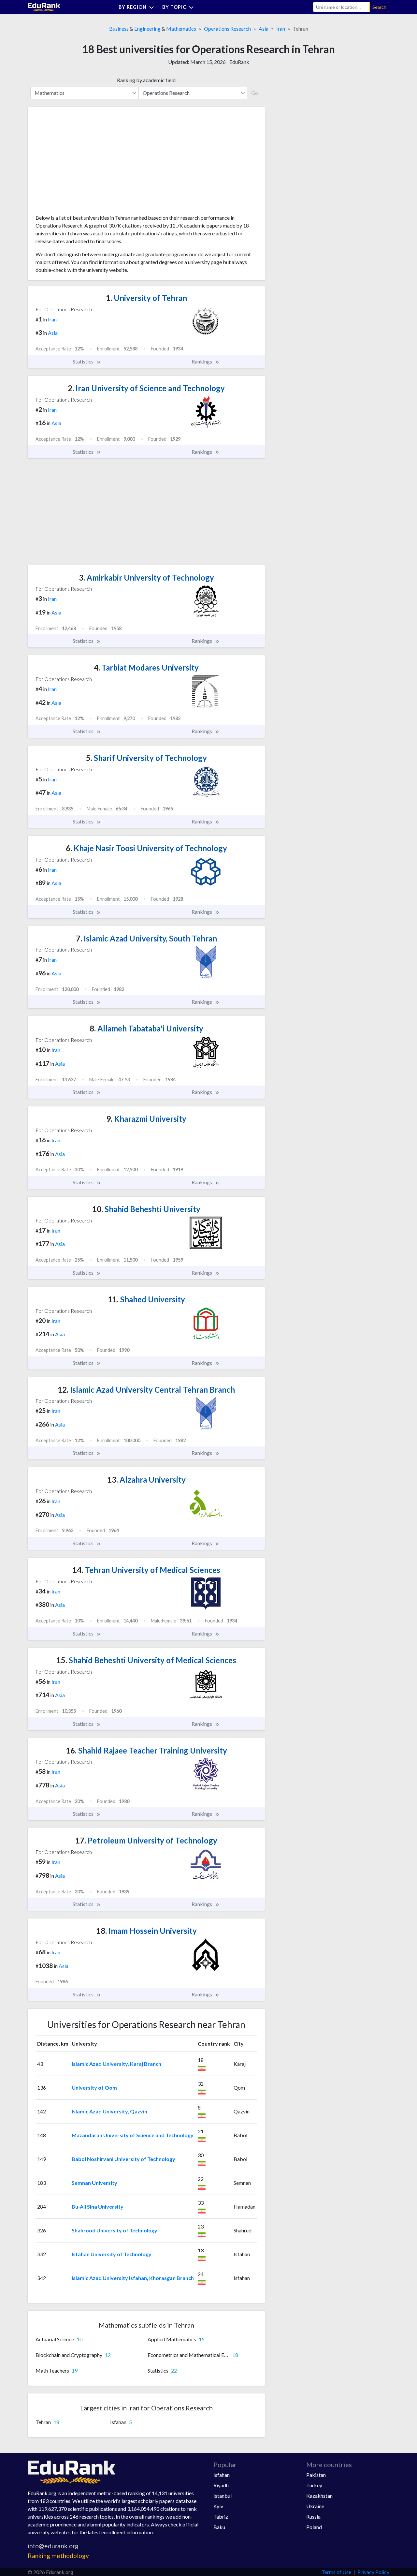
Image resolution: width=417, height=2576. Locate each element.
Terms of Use (336, 2572)
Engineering (147, 29)
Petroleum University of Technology (146, 1840)
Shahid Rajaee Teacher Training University (146, 1750)
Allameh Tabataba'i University (146, 1028)
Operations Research (227, 29)
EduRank (239, 62)
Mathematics (181, 29)
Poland (314, 2527)
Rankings (202, 361)
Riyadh (221, 2485)
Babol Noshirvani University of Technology (123, 2159)
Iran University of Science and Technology (146, 388)
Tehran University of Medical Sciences (146, 1570)
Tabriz (221, 2517)
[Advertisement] (84, 163)
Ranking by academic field (146, 80)
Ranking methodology (58, 2556)
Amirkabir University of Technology (146, 577)
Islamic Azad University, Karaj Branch (116, 2064)
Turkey (314, 2485)
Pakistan (316, 2475)
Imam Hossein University (146, 1931)
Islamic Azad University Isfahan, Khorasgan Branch (133, 2278)
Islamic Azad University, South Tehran (146, 938)
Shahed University (146, 1299)
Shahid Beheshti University (146, 1209)
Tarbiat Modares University (146, 667)
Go (255, 93)
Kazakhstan (319, 2496)
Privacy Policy (373, 2572)
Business (119, 29)
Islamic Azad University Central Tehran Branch (146, 1390)
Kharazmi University (146, 1119)
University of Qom (94, 2087)
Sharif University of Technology (146, 758)
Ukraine (315, 2506)
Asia (264, 29)
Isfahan (222, 2475)
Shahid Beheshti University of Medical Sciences (146, 1660)
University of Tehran (146, 298)
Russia (313, 2517)
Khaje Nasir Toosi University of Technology (146, 848)
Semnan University (94, 2183)
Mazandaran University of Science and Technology (133, 2135)
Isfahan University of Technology (112, 2254)
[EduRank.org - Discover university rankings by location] (44, 6)
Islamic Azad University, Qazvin (109, 2111)
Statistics (84, 361)
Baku (219, 2527)
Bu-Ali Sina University (98, 2206)
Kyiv (218, 2506)
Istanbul (223, 2496)
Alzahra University (146, 1480)
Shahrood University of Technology (115, 2230)
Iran (281, 29)
